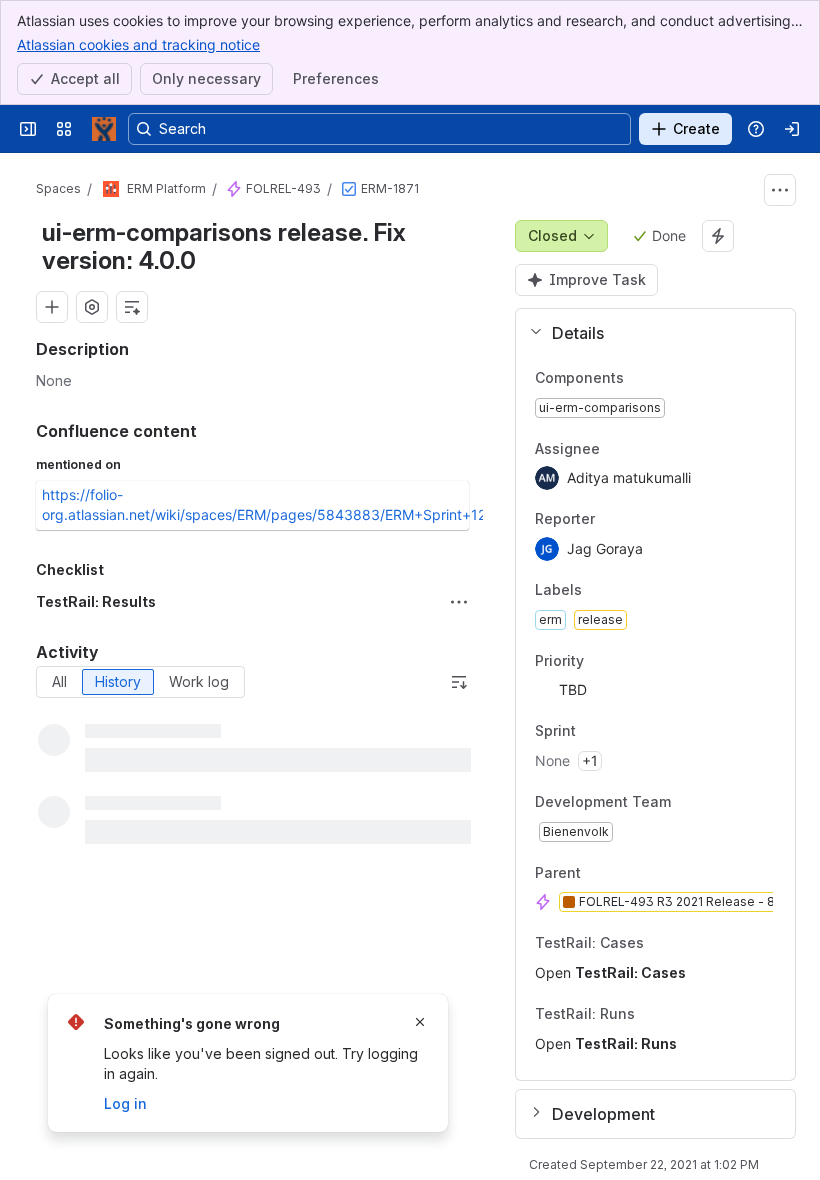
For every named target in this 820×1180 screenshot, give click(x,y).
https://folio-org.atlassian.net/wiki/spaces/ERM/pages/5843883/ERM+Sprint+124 (268, 504)
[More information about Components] (644, 379)
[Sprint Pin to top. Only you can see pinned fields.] (620, 732)
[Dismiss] (420, 1022)
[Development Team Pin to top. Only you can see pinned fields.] (715, 802)
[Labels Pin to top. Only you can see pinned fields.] (626, 590)
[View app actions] (92, 307)
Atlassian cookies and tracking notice (138, 44)
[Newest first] (459, 682)
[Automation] (718, 236)
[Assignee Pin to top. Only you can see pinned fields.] (644, 449)
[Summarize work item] (132, 307)
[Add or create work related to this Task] (52, 307)
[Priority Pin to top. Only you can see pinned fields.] (628, 661)
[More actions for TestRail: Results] (459, 602)
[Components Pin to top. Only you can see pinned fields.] (668, 378)
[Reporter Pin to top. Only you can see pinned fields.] (639, 520)
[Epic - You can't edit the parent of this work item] (234, 189)
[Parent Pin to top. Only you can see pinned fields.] (625, 873)
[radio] (59, 682)
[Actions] (780, 190)
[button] (647, 333)
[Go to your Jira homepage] (104, 129)
